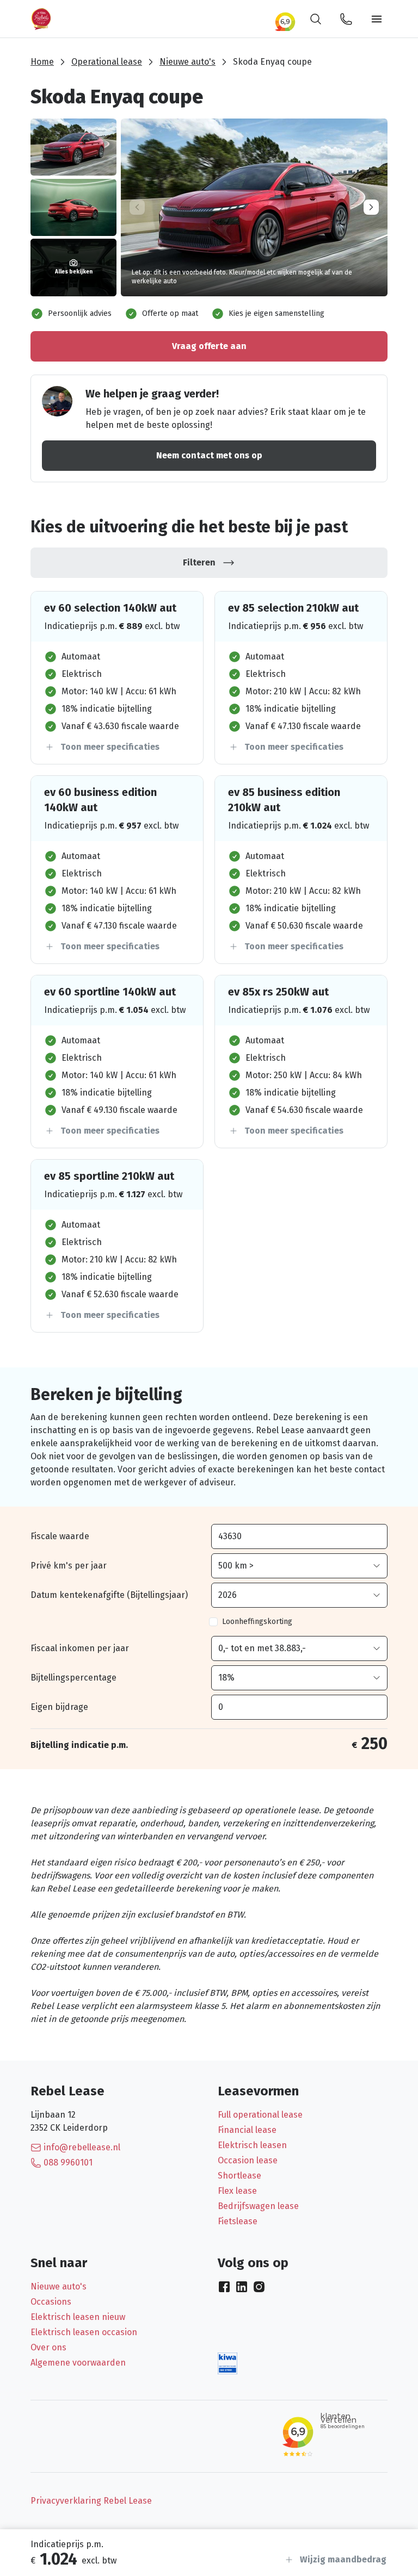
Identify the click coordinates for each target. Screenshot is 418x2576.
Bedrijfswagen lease (258, 2206)
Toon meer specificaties (110, 747)
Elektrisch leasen (252, 2145)
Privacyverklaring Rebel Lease (91, 2501)
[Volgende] (371, 207)
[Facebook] (224, 2287)
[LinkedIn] (242, 2287)
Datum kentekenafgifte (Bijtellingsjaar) (109, 1595)
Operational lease (107, 62)
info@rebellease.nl (82, 2147)
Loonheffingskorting (257, 1622)
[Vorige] (137, 207)
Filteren (199, 562)
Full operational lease (260, 2115)
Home (42, 62)
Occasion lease (248, 2160)
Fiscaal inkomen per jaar (80, 1648)
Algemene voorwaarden (78, 2363)
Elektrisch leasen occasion (84, 2332)
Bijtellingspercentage (73, 1678)
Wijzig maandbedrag (343, 2559)
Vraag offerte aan (209, 346)
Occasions (51, 2302)
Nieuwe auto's (188, 62)
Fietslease (238, 2221)
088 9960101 (68, 2163)
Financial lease (247, 2130)
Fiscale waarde (60, 1536)
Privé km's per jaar (69, 1566)
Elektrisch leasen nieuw (78, 2317)
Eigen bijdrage (59, 1707)
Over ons (48, 2347)
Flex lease (237, 2191)
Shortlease (239, 2176)
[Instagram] (259, 2287)
